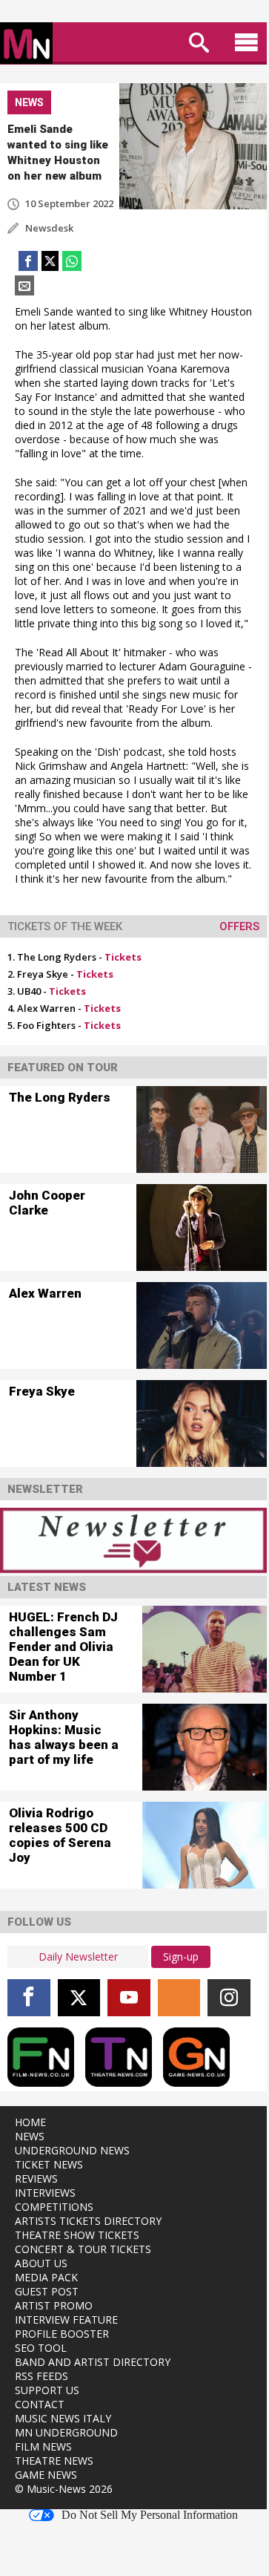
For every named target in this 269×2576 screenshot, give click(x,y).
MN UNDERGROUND (66, 2432)
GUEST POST (47, 2291)
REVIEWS (36, 2178)
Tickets (123, 957)
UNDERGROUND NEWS (72, 2150)
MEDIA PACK (46, 2277)
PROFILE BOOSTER (62, 2334)
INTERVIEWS (45, 2193)
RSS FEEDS (41, 2376)
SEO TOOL (41, 2348)
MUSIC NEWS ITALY (63, 2418)
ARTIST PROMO (54, 2305)
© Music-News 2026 (64, 2489)
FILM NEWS (43, 2446)
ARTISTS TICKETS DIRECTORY (88, 2221)
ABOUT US (41, 2263)
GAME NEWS (46, 2475)
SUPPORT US (47, 2390)
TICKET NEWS (49, 2164)
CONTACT (40, 2404)
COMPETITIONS (54, 2207)
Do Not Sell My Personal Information (150, 2515)
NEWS (30, 2136)
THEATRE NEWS (54, 2461)
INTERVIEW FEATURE (66, 2320)
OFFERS (239, 926)
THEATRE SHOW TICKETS (77, 2235)
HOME (30, 2122)
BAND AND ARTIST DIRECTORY (93, 2362)
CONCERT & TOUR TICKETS (83, 2249)
